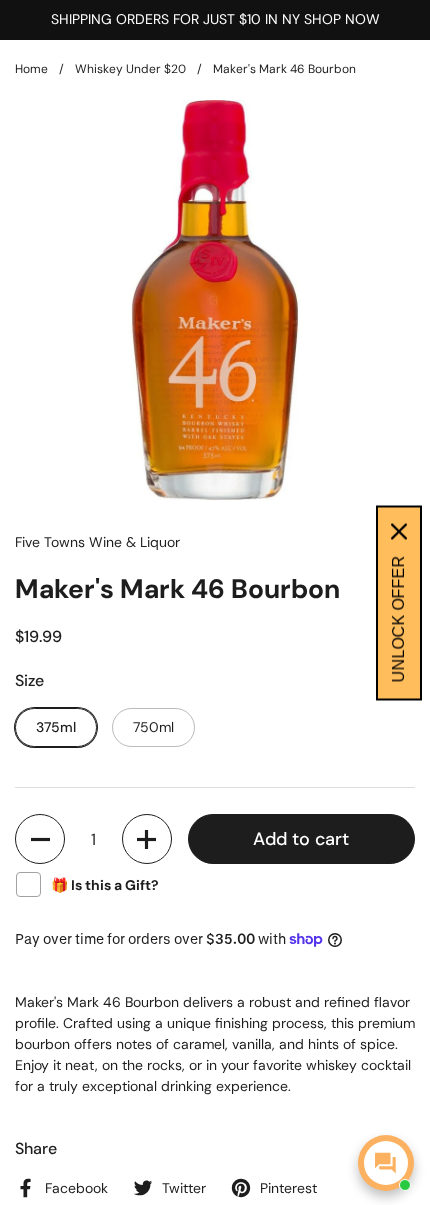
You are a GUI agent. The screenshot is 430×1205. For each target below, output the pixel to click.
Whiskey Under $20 (130, 69)
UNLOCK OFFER (398, 618)
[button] (40, 839)
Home (31, 69)
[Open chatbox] (386, 1163)
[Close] (399, 531)
